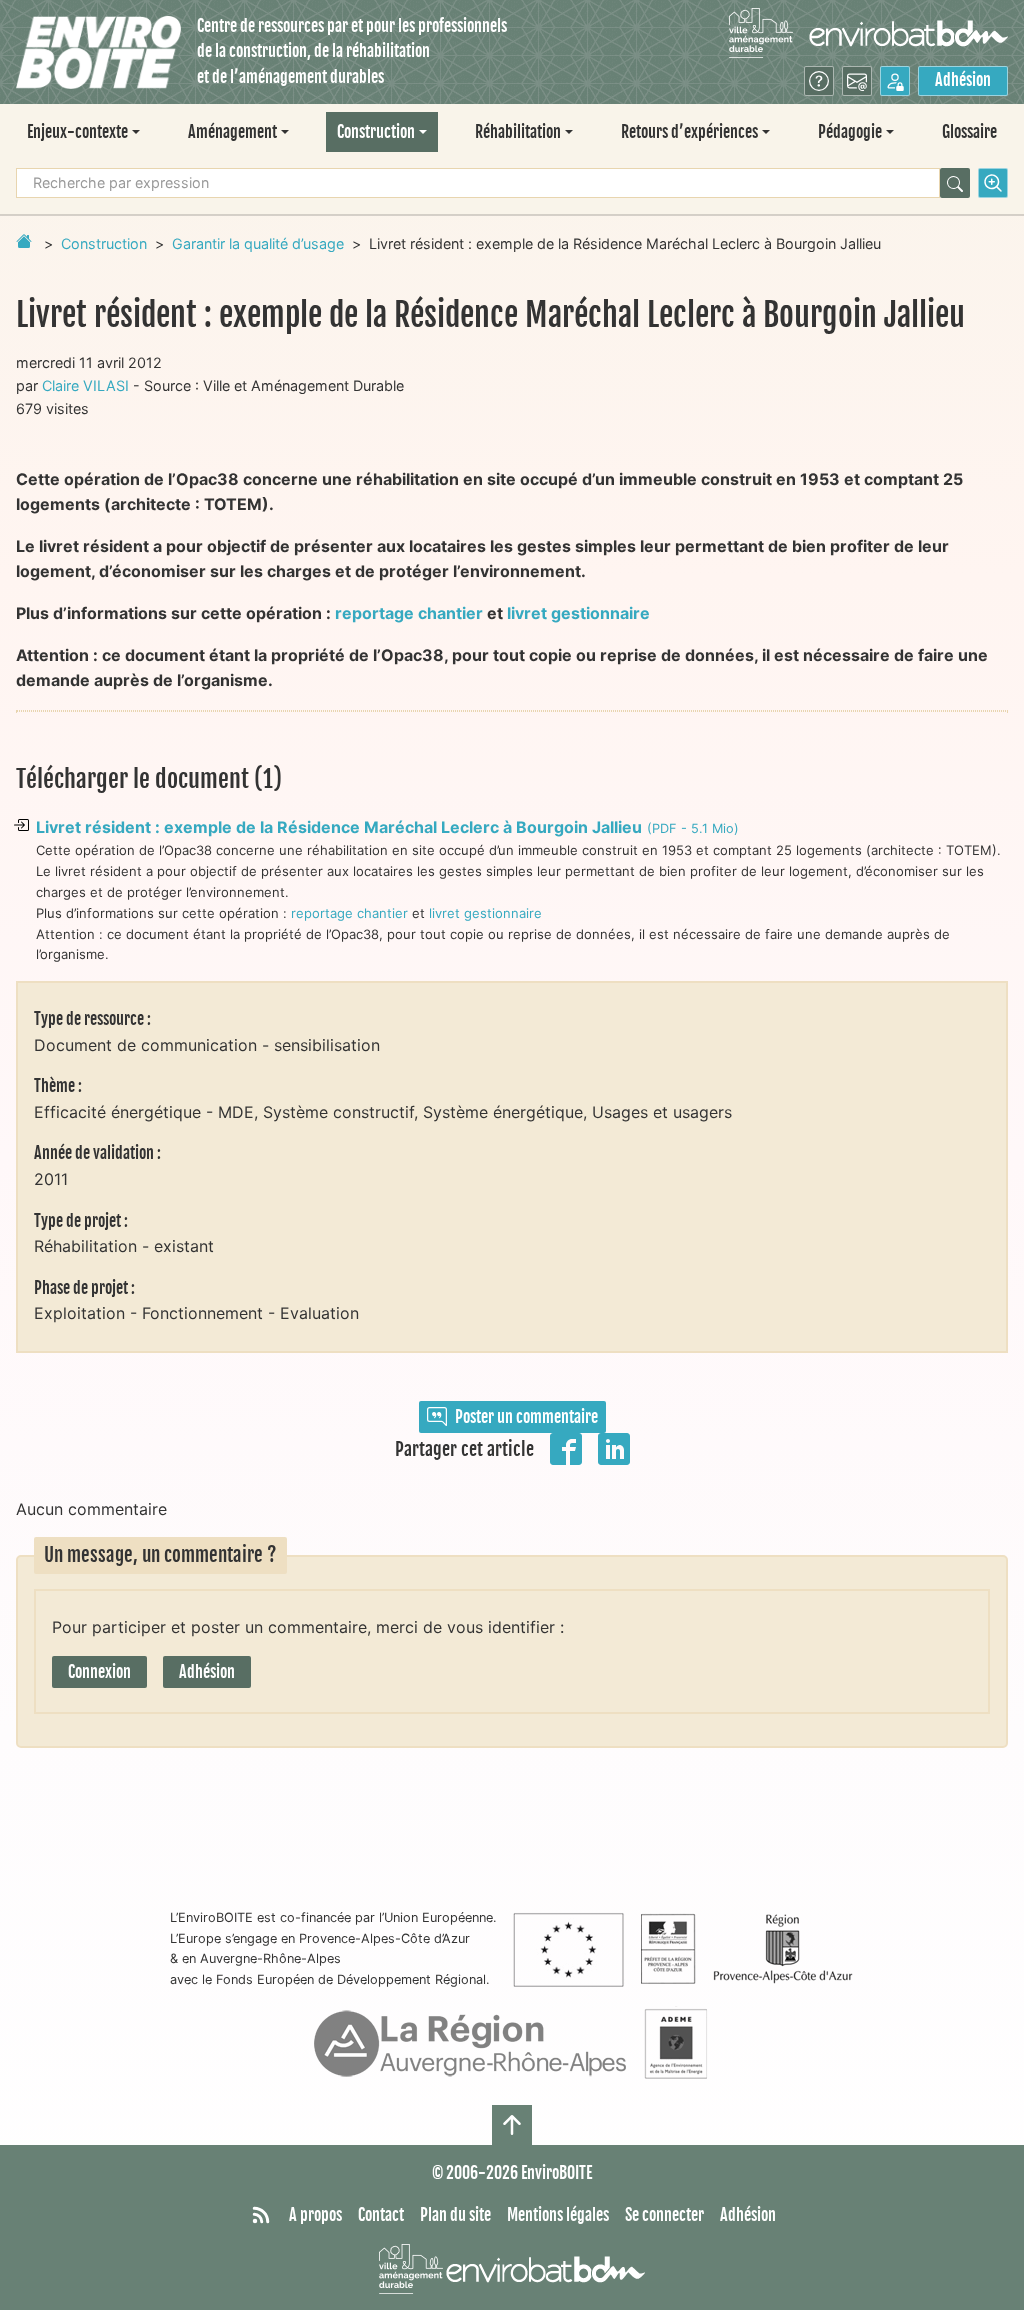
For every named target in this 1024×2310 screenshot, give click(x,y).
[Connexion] (895, 81)
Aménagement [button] (232, 132)
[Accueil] (98, 52)
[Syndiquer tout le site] (261, 2216)
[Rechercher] (955, 183)
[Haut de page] (512, 2125)
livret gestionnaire (578, 613)
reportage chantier (409, 613)
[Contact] (857, 81)
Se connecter (664, 2215)
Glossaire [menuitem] (969, 132)
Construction (104, 243)
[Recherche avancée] (993, 183)
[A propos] (819, 81)
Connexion (99, 1672)
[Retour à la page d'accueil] (24, 241)
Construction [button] (376, 132)
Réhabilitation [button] (518, 132)
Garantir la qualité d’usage (258, 243)
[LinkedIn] (614, 1447)
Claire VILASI (85, 385)
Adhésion (963, 80)
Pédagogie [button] (850, 132)
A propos (315, 2215)
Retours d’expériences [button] (689, 132)
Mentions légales (558, 2215)
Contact (381, 2215)
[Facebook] (566, 1447)
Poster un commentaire (526, 1417)
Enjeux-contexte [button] (77, 132)
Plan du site (455, 2215)
